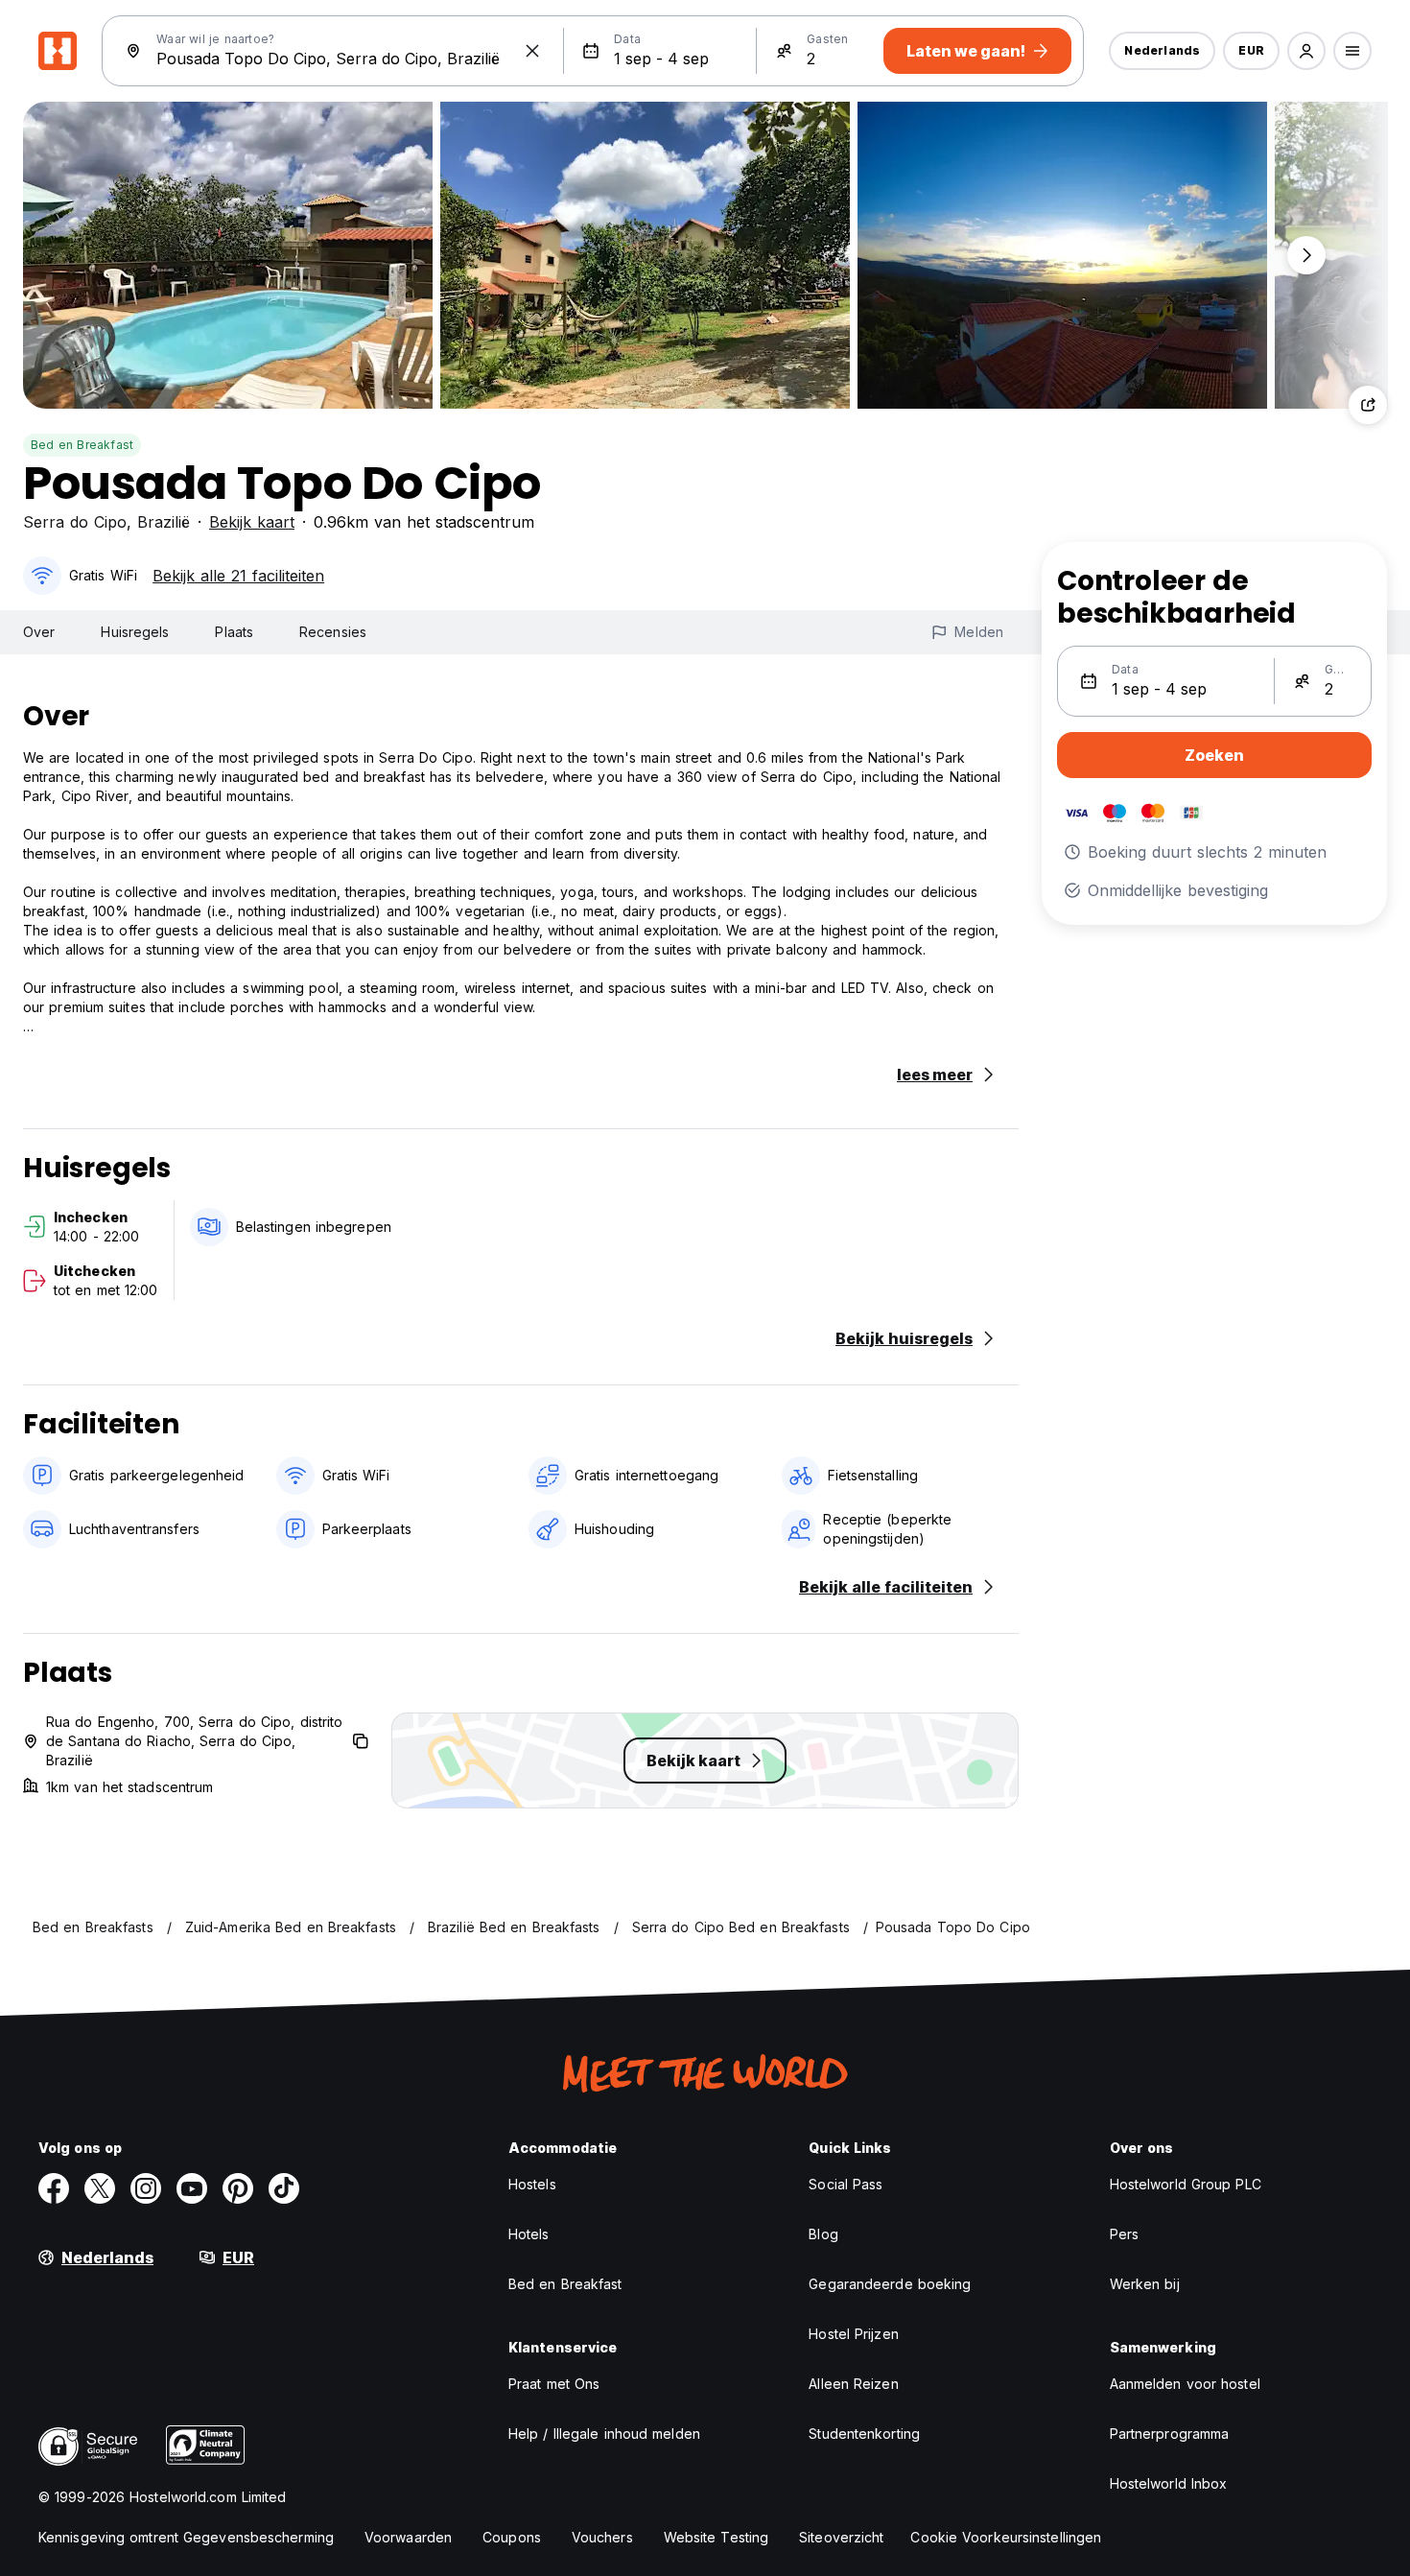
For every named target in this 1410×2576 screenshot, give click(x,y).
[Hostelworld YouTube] (192, 2188)
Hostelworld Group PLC (1186, 2184)
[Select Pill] (1306, 51)
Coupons (512, 2537)
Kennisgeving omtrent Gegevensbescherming (186, 2537)
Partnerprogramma (1170, 2434)
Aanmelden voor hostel (1185, 2384)
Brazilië (164, 522)
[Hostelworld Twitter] (100, 2188)
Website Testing (717, 2537)
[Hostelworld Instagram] (146, 2188)
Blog (823, 2234)
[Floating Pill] (1306, 255)
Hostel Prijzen (853, 2334)
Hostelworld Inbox (1169, 2483)
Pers (1124, 2234)
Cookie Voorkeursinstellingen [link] (1006, 2537)
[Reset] (532, 51)
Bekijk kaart (252, 522)
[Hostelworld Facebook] (54, 2188)
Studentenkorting (864, 2434)
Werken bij (1145, 2284)
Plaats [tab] (234, 632)
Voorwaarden (408, 2537)
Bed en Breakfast (82, 445)
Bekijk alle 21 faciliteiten (238, 576)
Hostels (532, 2184)
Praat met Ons (554, 2384)
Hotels (529, 2234)
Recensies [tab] (333, 632)
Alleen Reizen (853, 2384)
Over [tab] (39, 632)
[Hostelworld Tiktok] (284, 2188)
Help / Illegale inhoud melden (604, 2434)
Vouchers (602, 2537)
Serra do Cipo (75, 522)
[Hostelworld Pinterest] (238, 2188)
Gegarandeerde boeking (890, 2284)
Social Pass (846, 2184)
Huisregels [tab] (135, 632)
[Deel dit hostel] (1368, 405)
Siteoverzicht (841, 2537)
